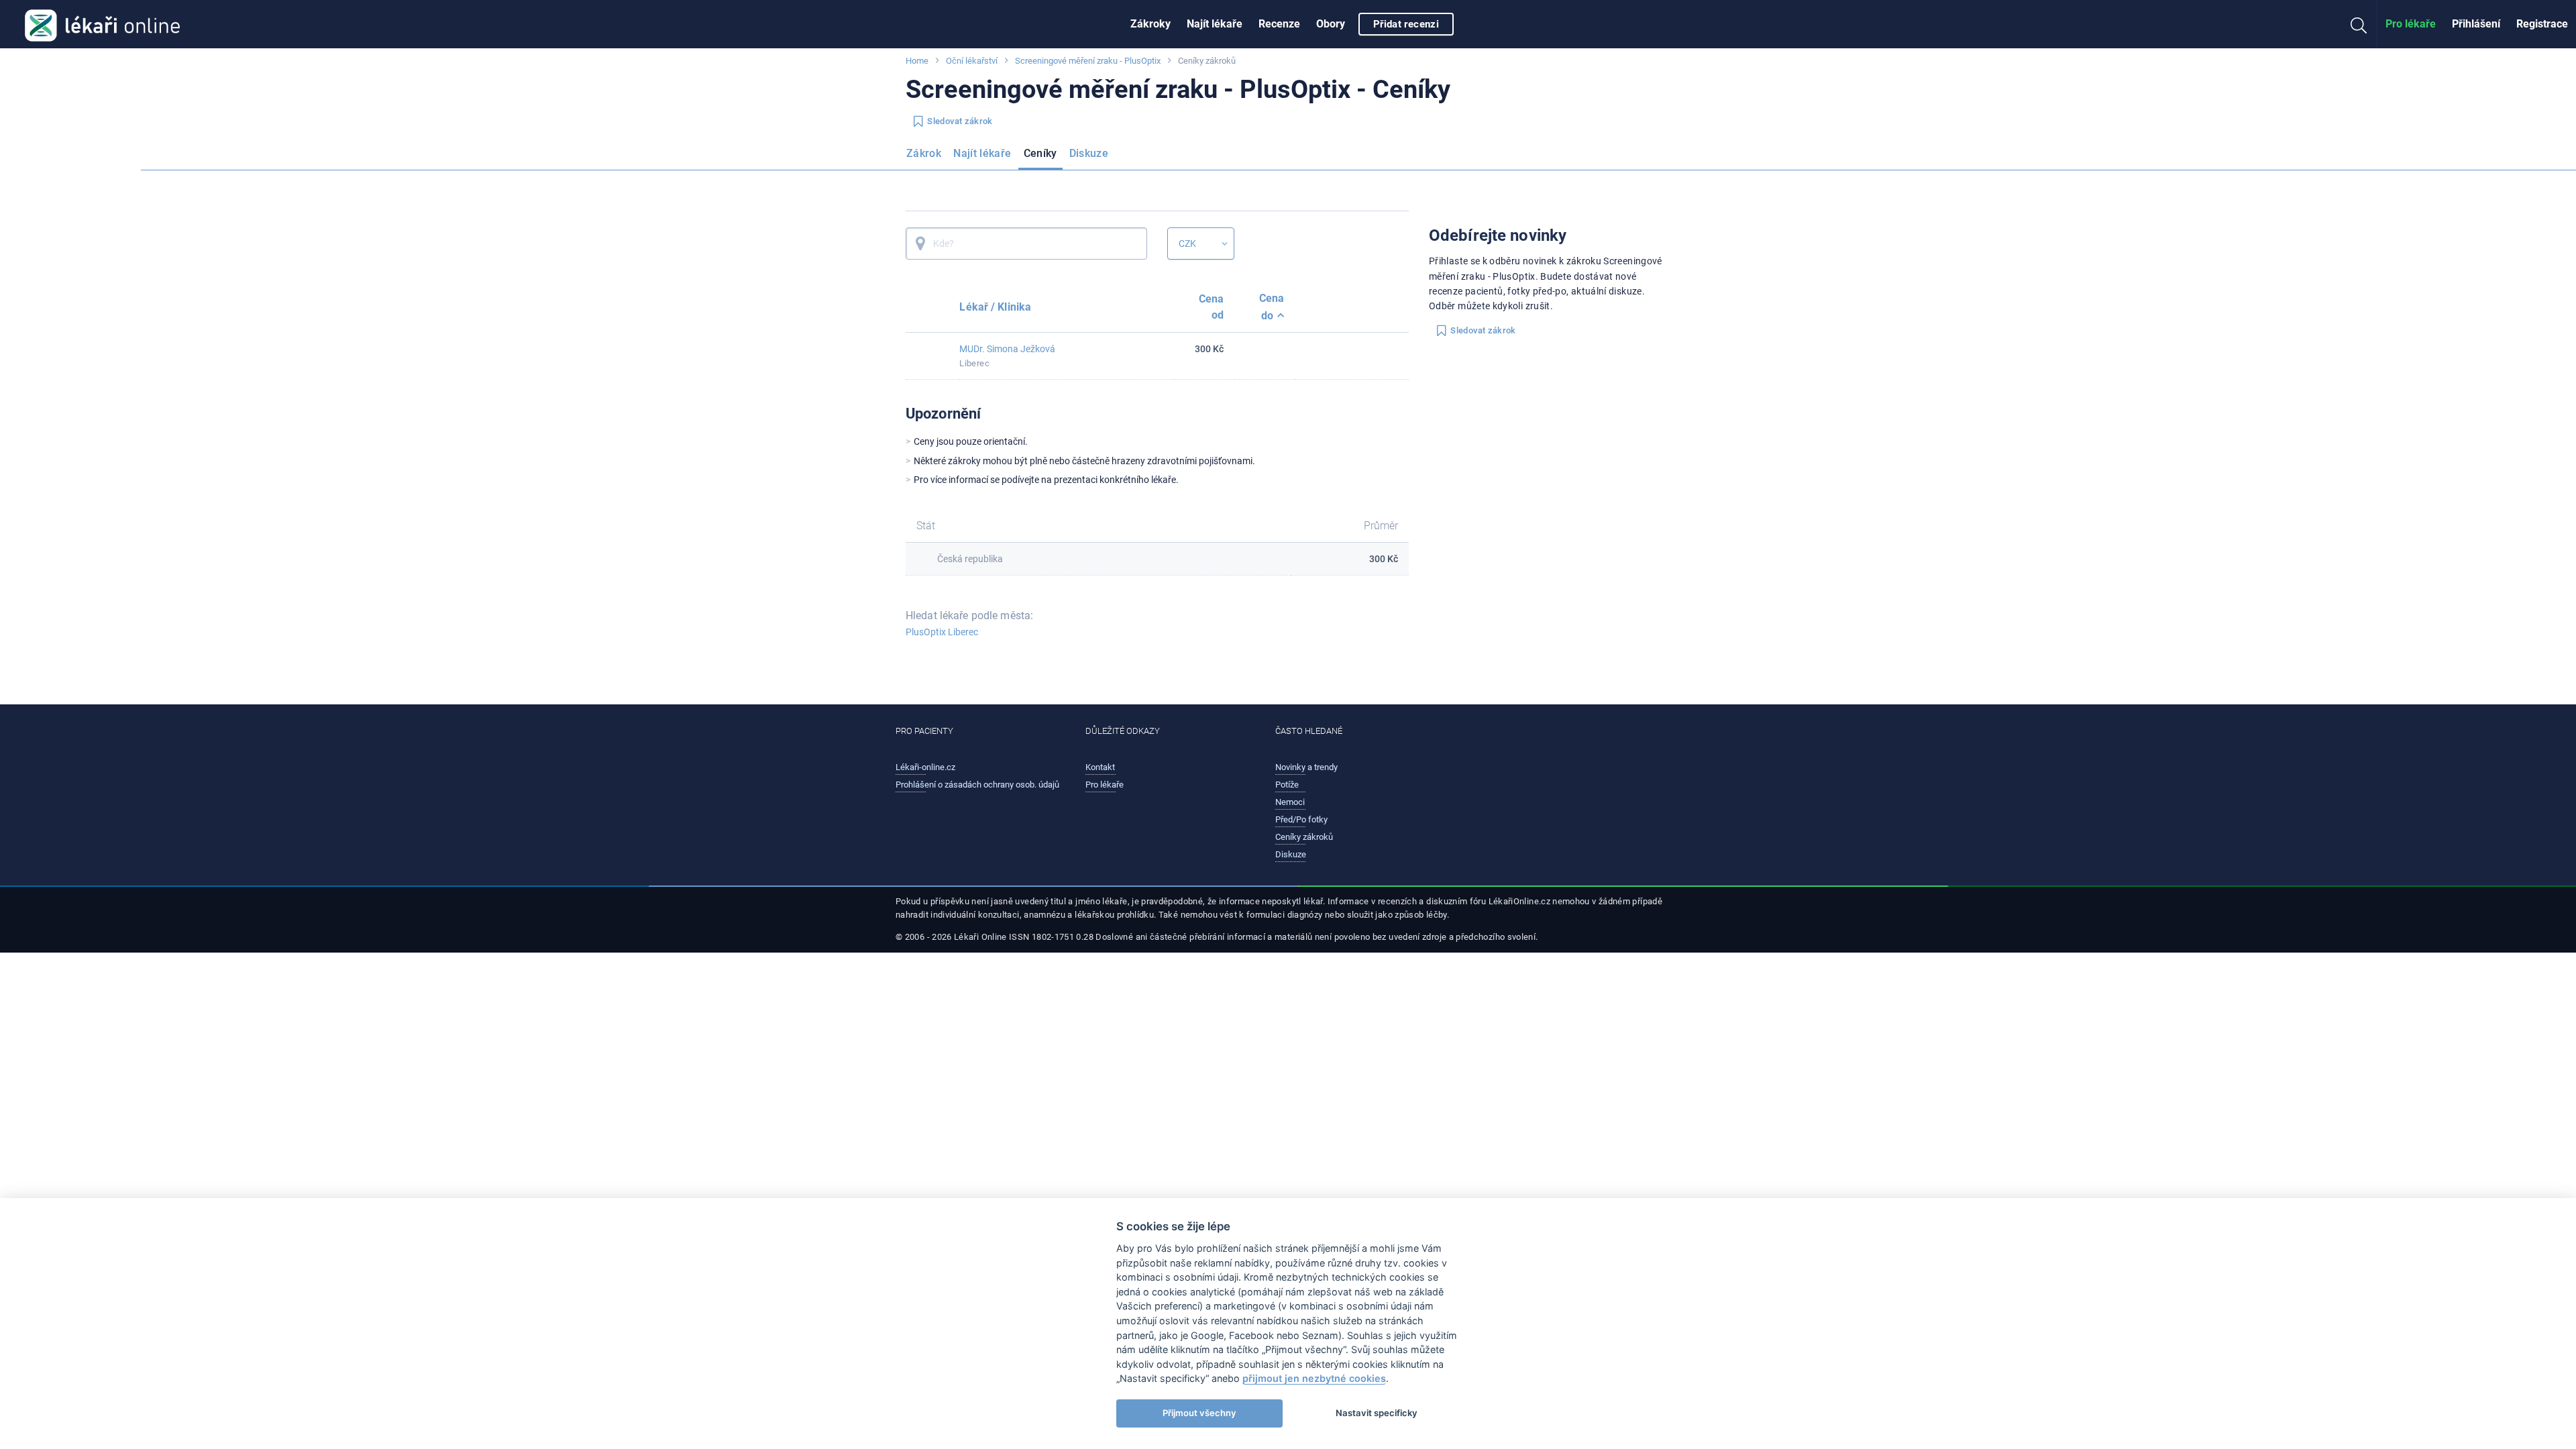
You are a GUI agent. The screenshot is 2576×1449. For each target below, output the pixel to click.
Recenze (1279, 24)
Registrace (2542, 24)
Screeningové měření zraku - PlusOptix (1088, 61)
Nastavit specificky (1377, 1413)
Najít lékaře (1215, 24)
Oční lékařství (972, 61)
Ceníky (1040, 153)
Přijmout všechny (1199, 1413)
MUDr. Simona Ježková (1007, 349)
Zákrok (924, 153)
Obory (1331, 24)
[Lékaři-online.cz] (102, 24)
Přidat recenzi (1406, 24)
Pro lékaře (2411, 24)
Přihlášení (2476, 24)
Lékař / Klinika (995, 307)
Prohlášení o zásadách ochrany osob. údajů (977, 785)
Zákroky (1150, 24)
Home (917, 61)
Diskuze (1089, 153)
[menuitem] (1150, 24)
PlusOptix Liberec (942, 632)
